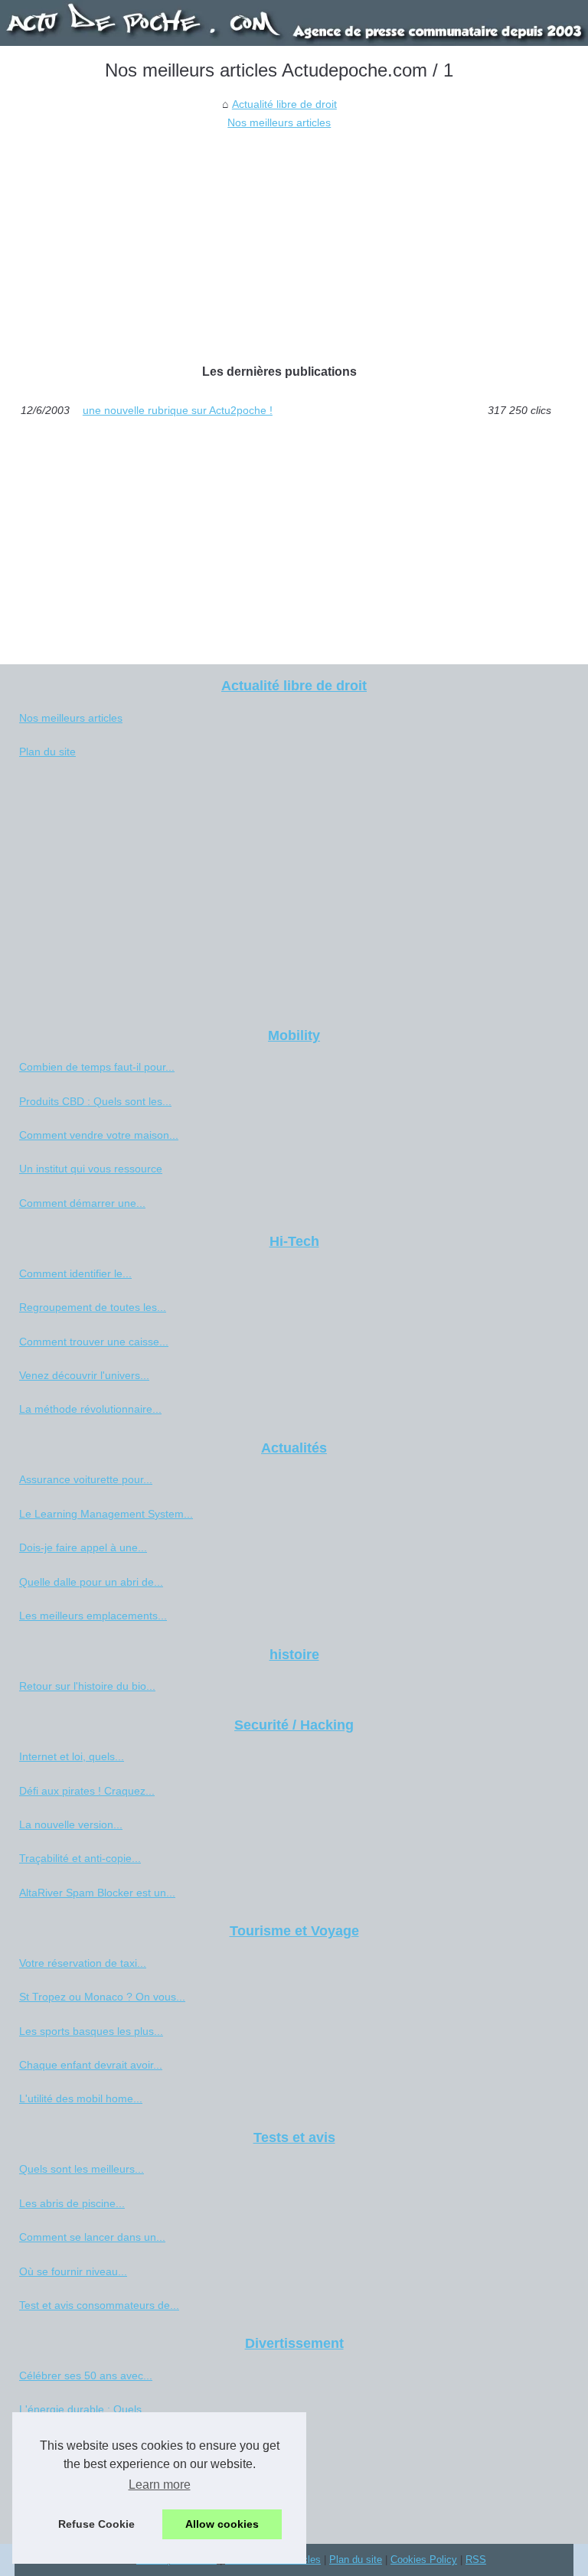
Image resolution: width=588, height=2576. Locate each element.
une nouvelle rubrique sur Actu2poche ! (178, 410)
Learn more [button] (160, 2485)
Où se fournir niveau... (73, 2271)
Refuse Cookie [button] (96, 2524)
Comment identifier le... (75, 1273)
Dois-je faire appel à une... (83, 1547)
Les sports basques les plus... (91, 2031)
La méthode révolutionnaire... (90, 1409)
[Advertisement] (279, 247)
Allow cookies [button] (222, 2524)
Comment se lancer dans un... (92, 2237)
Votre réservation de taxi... (83, 1963)
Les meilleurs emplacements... (93, 1616)
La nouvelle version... (71, 1824)
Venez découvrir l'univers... (84, 1375)
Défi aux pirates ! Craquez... (87, 1791)
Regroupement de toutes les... (93, 1307)
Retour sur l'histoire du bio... (87, 1686)
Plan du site (47, 752)
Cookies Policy (424, 2560)
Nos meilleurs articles (279, 122)
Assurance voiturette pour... (86, 1479)
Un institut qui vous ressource (91, 1169)
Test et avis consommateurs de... (99, 2305)
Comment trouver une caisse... (94, 1342)
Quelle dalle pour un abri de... (91, 1582)
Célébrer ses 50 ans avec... (86, 2375)
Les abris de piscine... (72, 2203)
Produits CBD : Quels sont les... (95, 1101)
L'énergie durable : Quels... (85, 2409)
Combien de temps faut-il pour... (97, 1067)
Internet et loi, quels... (72, 1756)
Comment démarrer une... (82, 1203)
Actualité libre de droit (284, 104)
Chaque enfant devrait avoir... (91, 2065)
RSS (476, 2560)
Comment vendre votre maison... (99, 1135)
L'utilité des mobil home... (81, 2098)
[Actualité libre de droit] (294, 23)
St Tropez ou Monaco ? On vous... (102, 1997)
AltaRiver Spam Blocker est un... (97, 1893)
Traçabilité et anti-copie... (80, 1858)
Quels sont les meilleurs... (82, 2169)
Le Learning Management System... (106, 1514)
